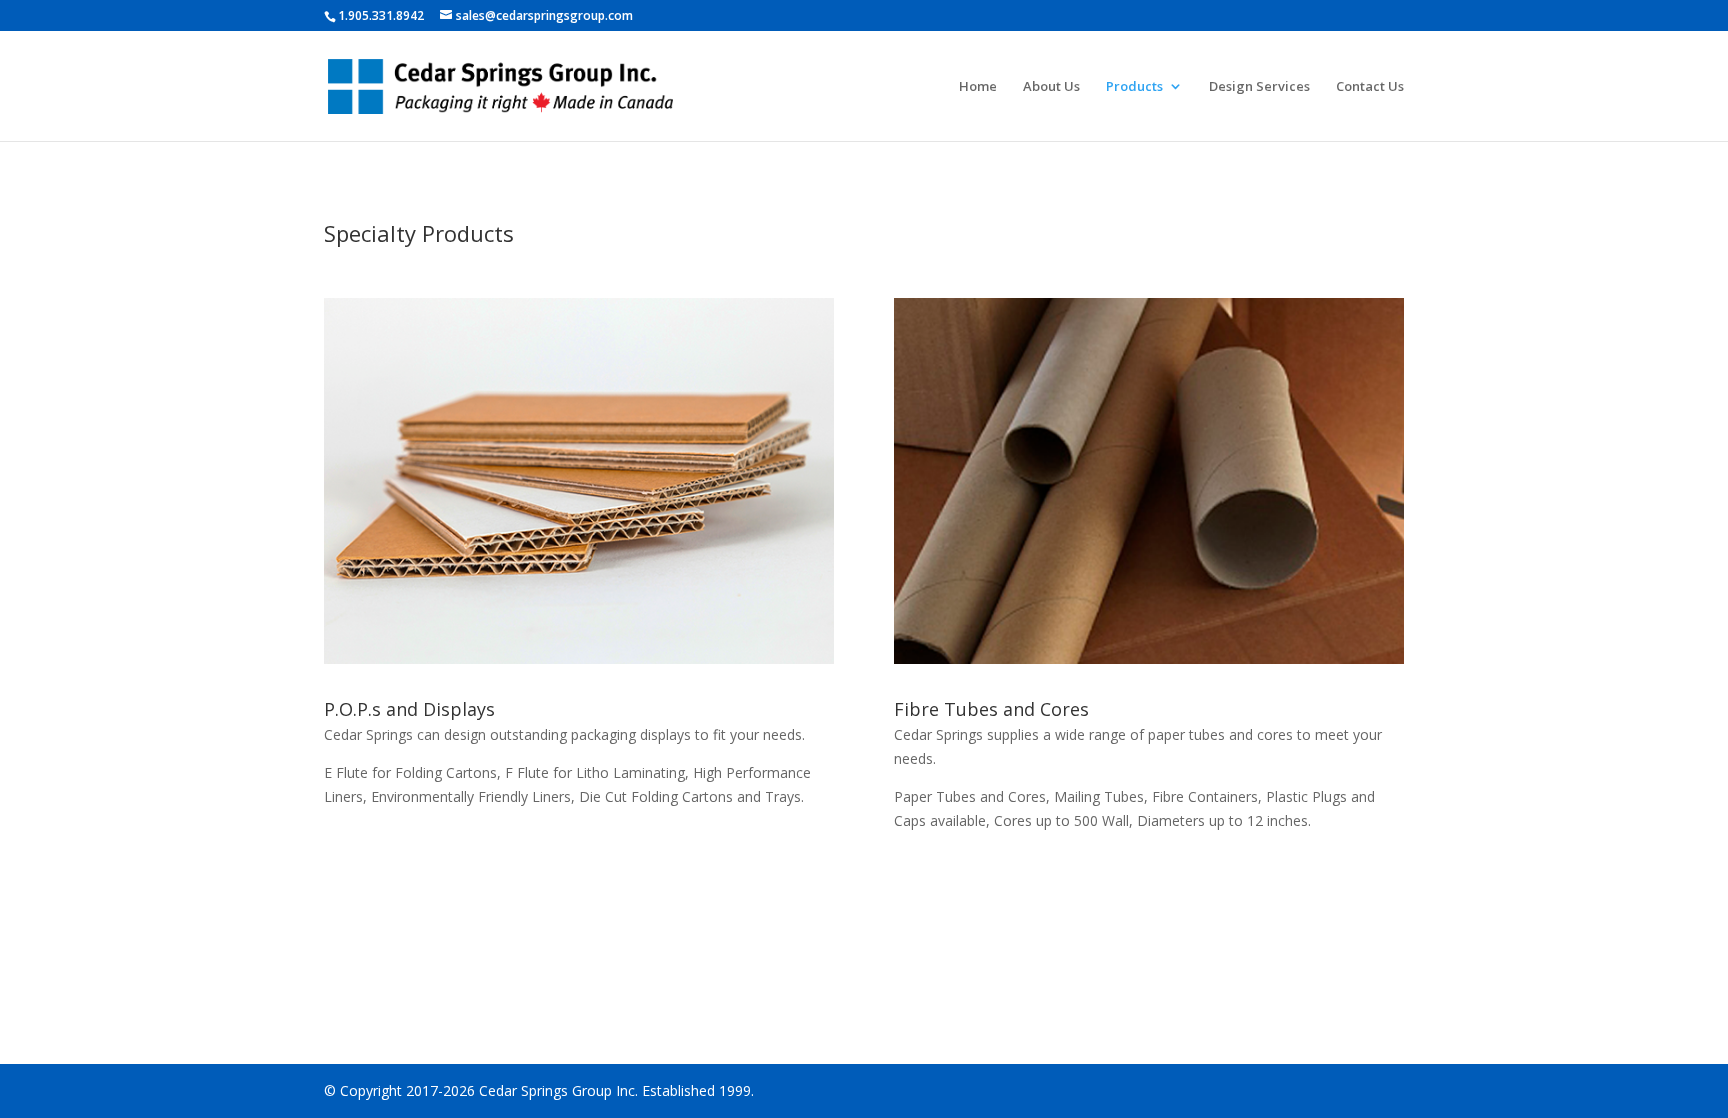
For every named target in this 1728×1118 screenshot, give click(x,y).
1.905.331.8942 (381, 15)
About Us (1051, 87)
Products (1134, 87)
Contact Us (1370, 87)
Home (978, 87)
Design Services (1259, 87)
